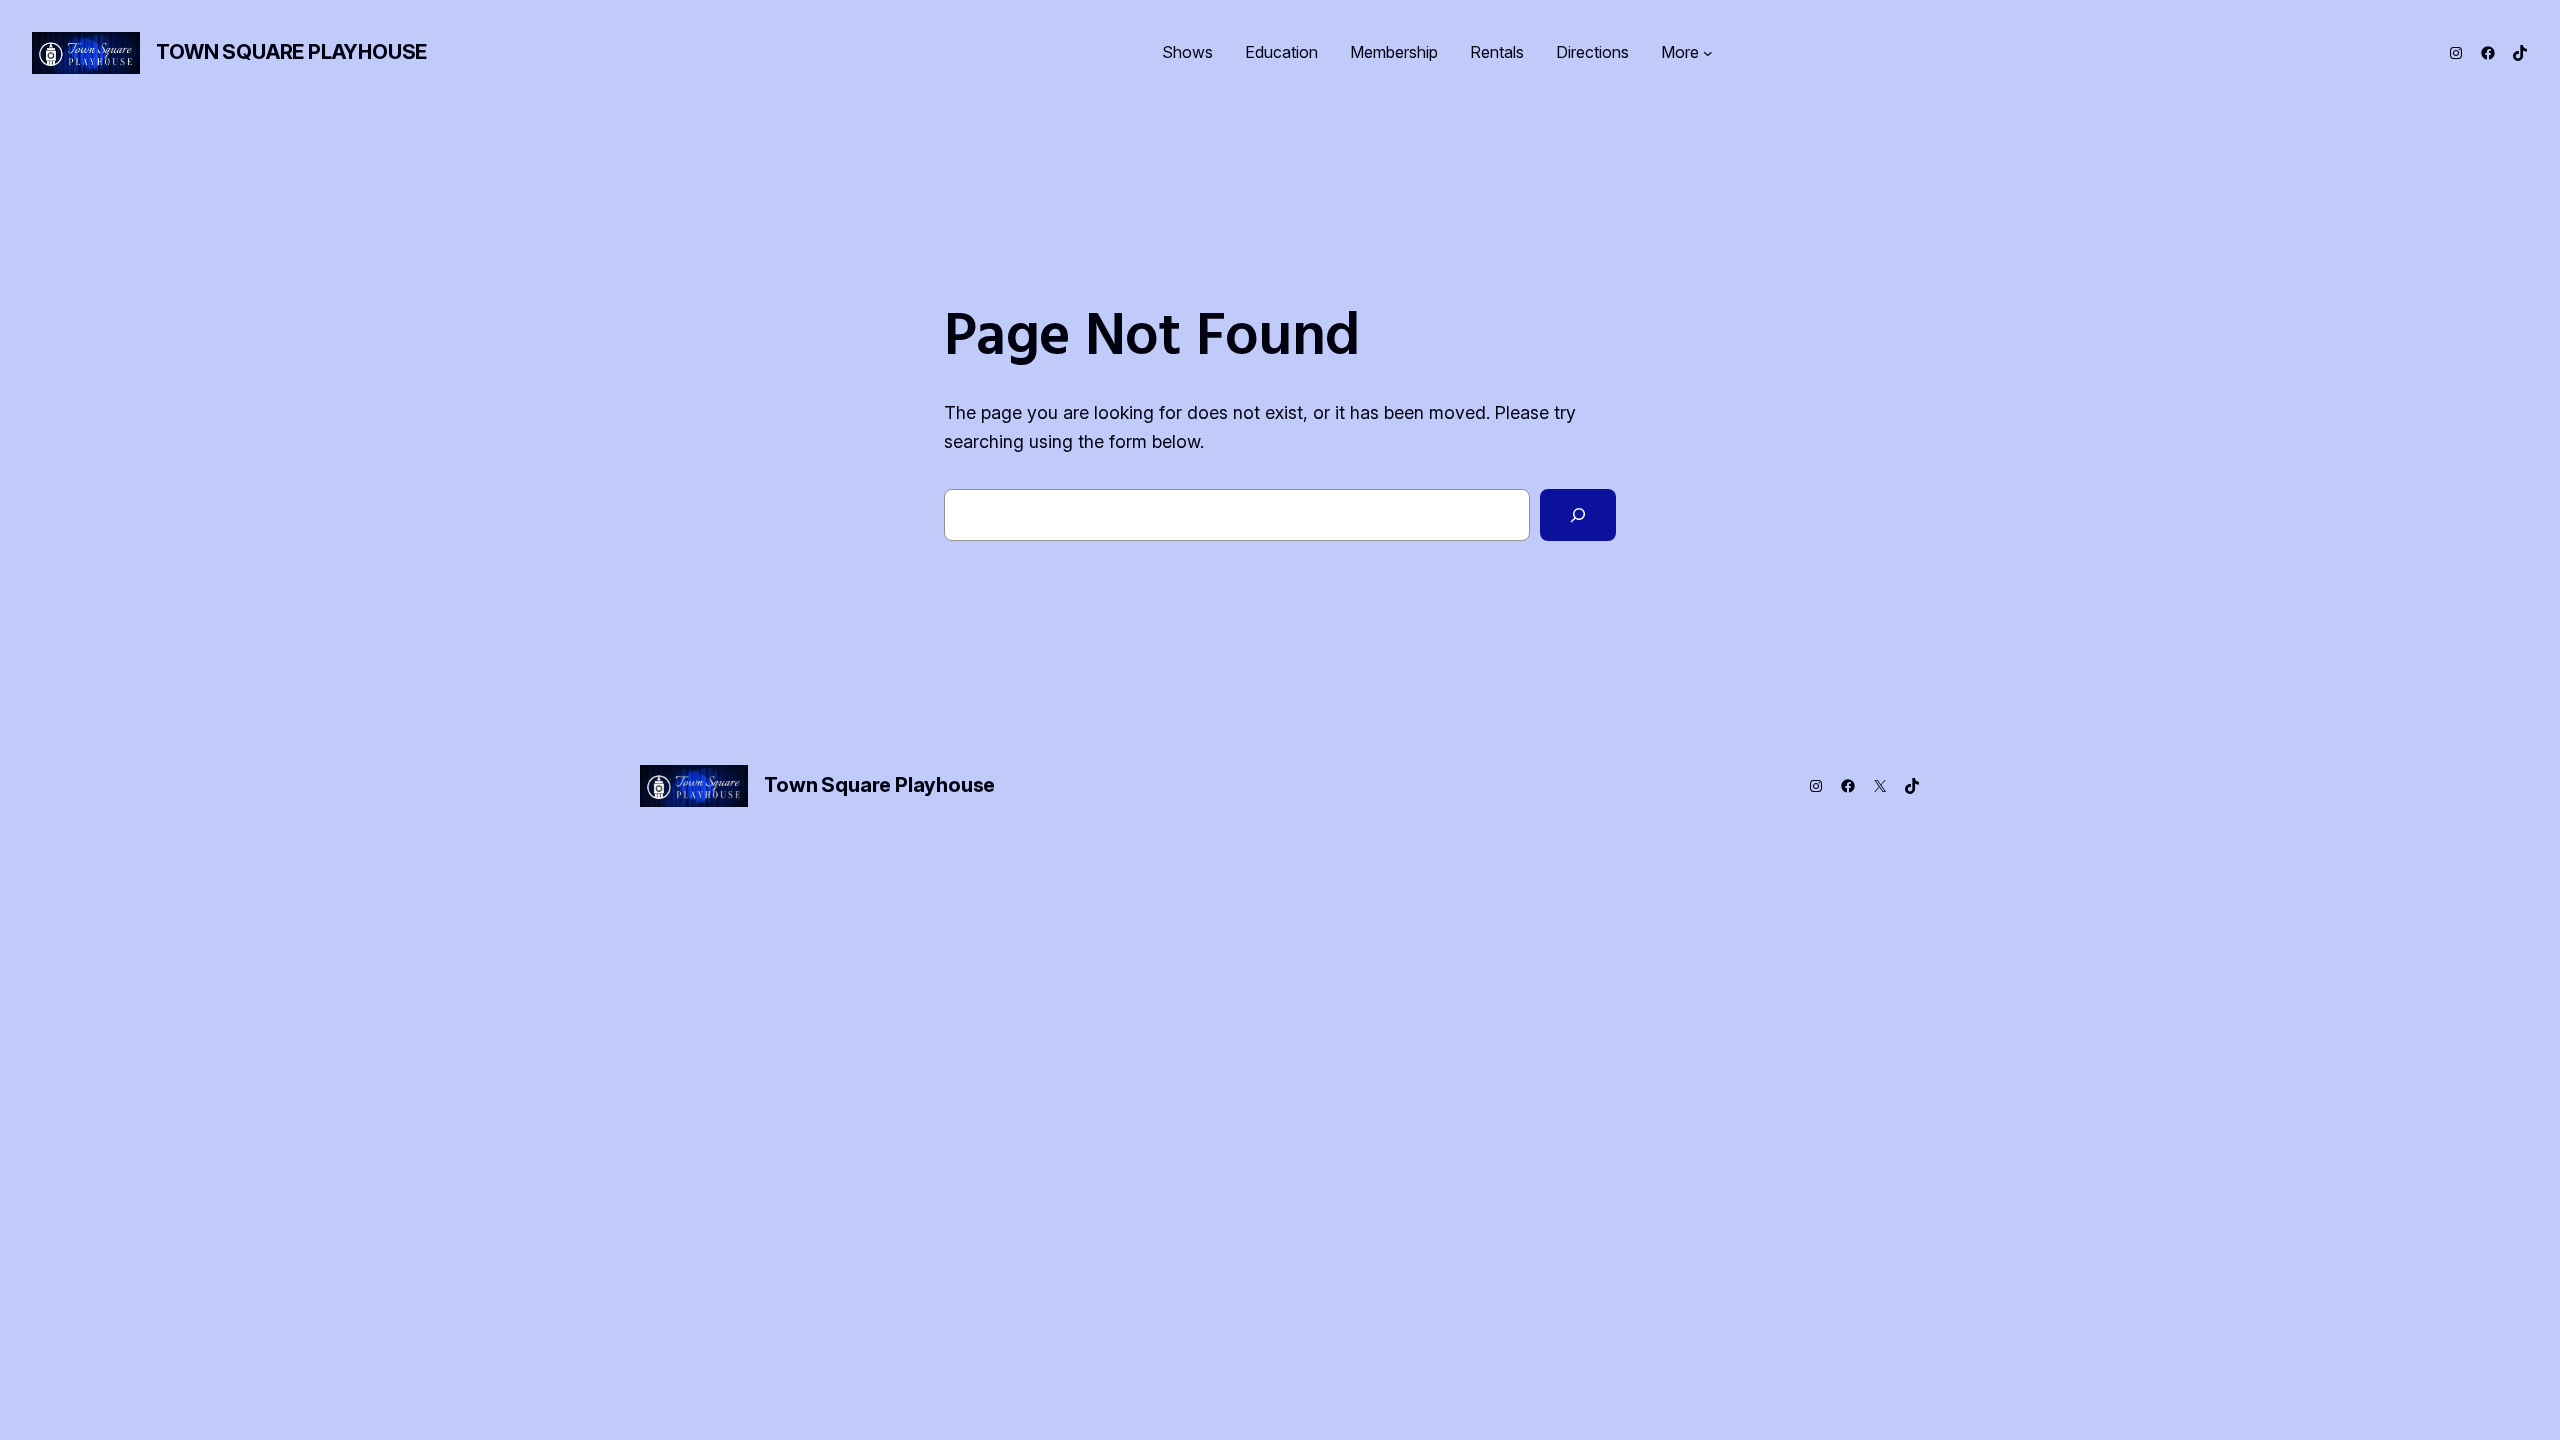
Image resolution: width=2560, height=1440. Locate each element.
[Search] (1578, 515)
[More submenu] (1708, 53)
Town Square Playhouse (291, 52)
